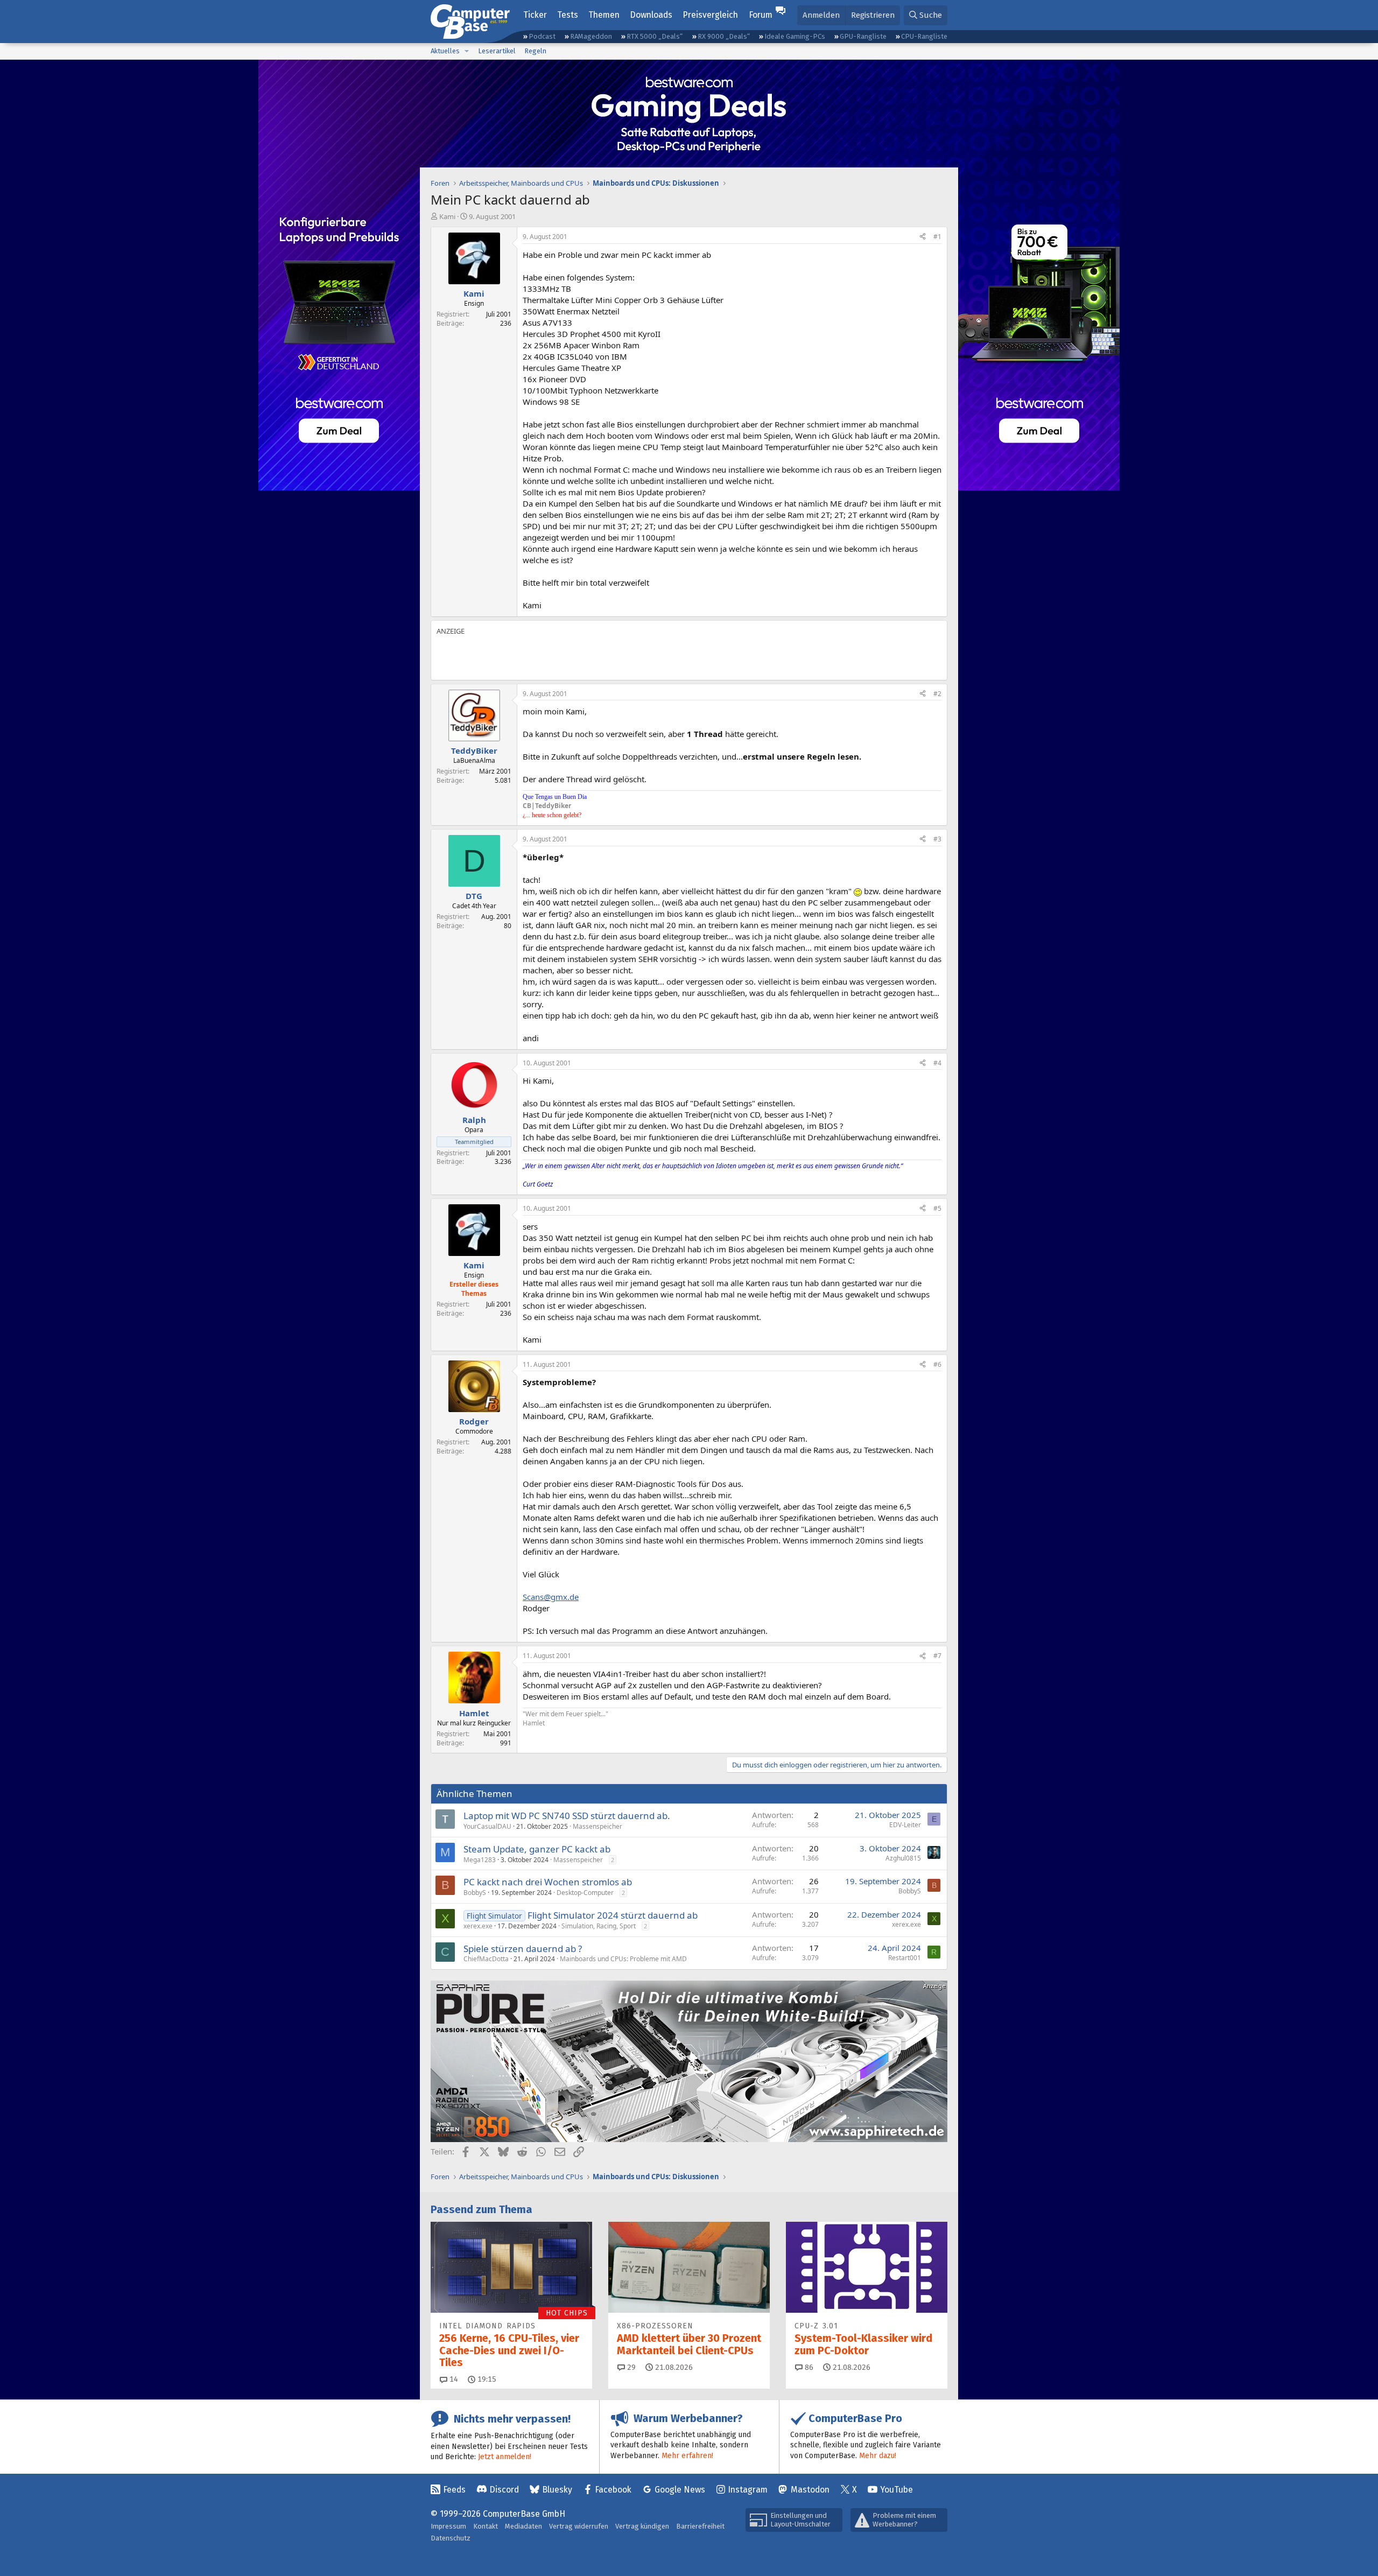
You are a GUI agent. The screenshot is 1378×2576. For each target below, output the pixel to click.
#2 (937, 694)
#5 (937, 1208)
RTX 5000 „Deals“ (655, 36)
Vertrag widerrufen (579, 2526)
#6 (937, 1364)
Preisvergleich (710, 15)
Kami (447, 216)
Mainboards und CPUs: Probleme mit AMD (623, 1959)
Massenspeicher (597, 1826)
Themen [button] (604, 15)
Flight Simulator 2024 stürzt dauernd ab (613, 1915)
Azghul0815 (903, 1858)
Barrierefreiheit (700, 2526)
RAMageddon (591, 36)
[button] (467, 51)
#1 (937, 237)
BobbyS (475, 1893)
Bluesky (557, 2490)
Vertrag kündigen (642, 2526)
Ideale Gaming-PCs (795, 36)
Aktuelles (445, 51)
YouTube (897, 2490)
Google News (680, 2490)
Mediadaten (523, 2526)
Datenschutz (451, 2538)
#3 (937, 839)
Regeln (535, 51)
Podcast (542, 36)
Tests (568, 15)
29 (630, 2367)
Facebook (613, 2490)
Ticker (535, 15)
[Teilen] (923, 237)
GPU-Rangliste (863, 36)
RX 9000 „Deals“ (724, 36)
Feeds (454, 2490)
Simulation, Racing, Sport (599, 1926)
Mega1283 (480, 1860)
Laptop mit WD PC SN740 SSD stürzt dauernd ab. (567, 1816)
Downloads (651, 15)
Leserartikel (497, 51)
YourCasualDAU (487, 1826)
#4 (937, 1063)
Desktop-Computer (585, 1893)
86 (808, 2367)
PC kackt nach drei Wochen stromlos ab (548, 1882)
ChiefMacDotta (486, 1959)
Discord (504, 2490)
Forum (761, 15)
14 (453, 2379)
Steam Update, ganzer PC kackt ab (537, 1849)
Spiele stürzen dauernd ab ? (523, 1949)
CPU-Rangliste (924, 36)
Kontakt (486, 2526)
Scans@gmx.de (551, 1597)
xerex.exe (478, 1926)
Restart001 (905, 1958)
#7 (937, 1656)
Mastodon (810, 2490)
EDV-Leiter (905, 1825)
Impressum (448, 2526)
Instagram (748, 2490)
